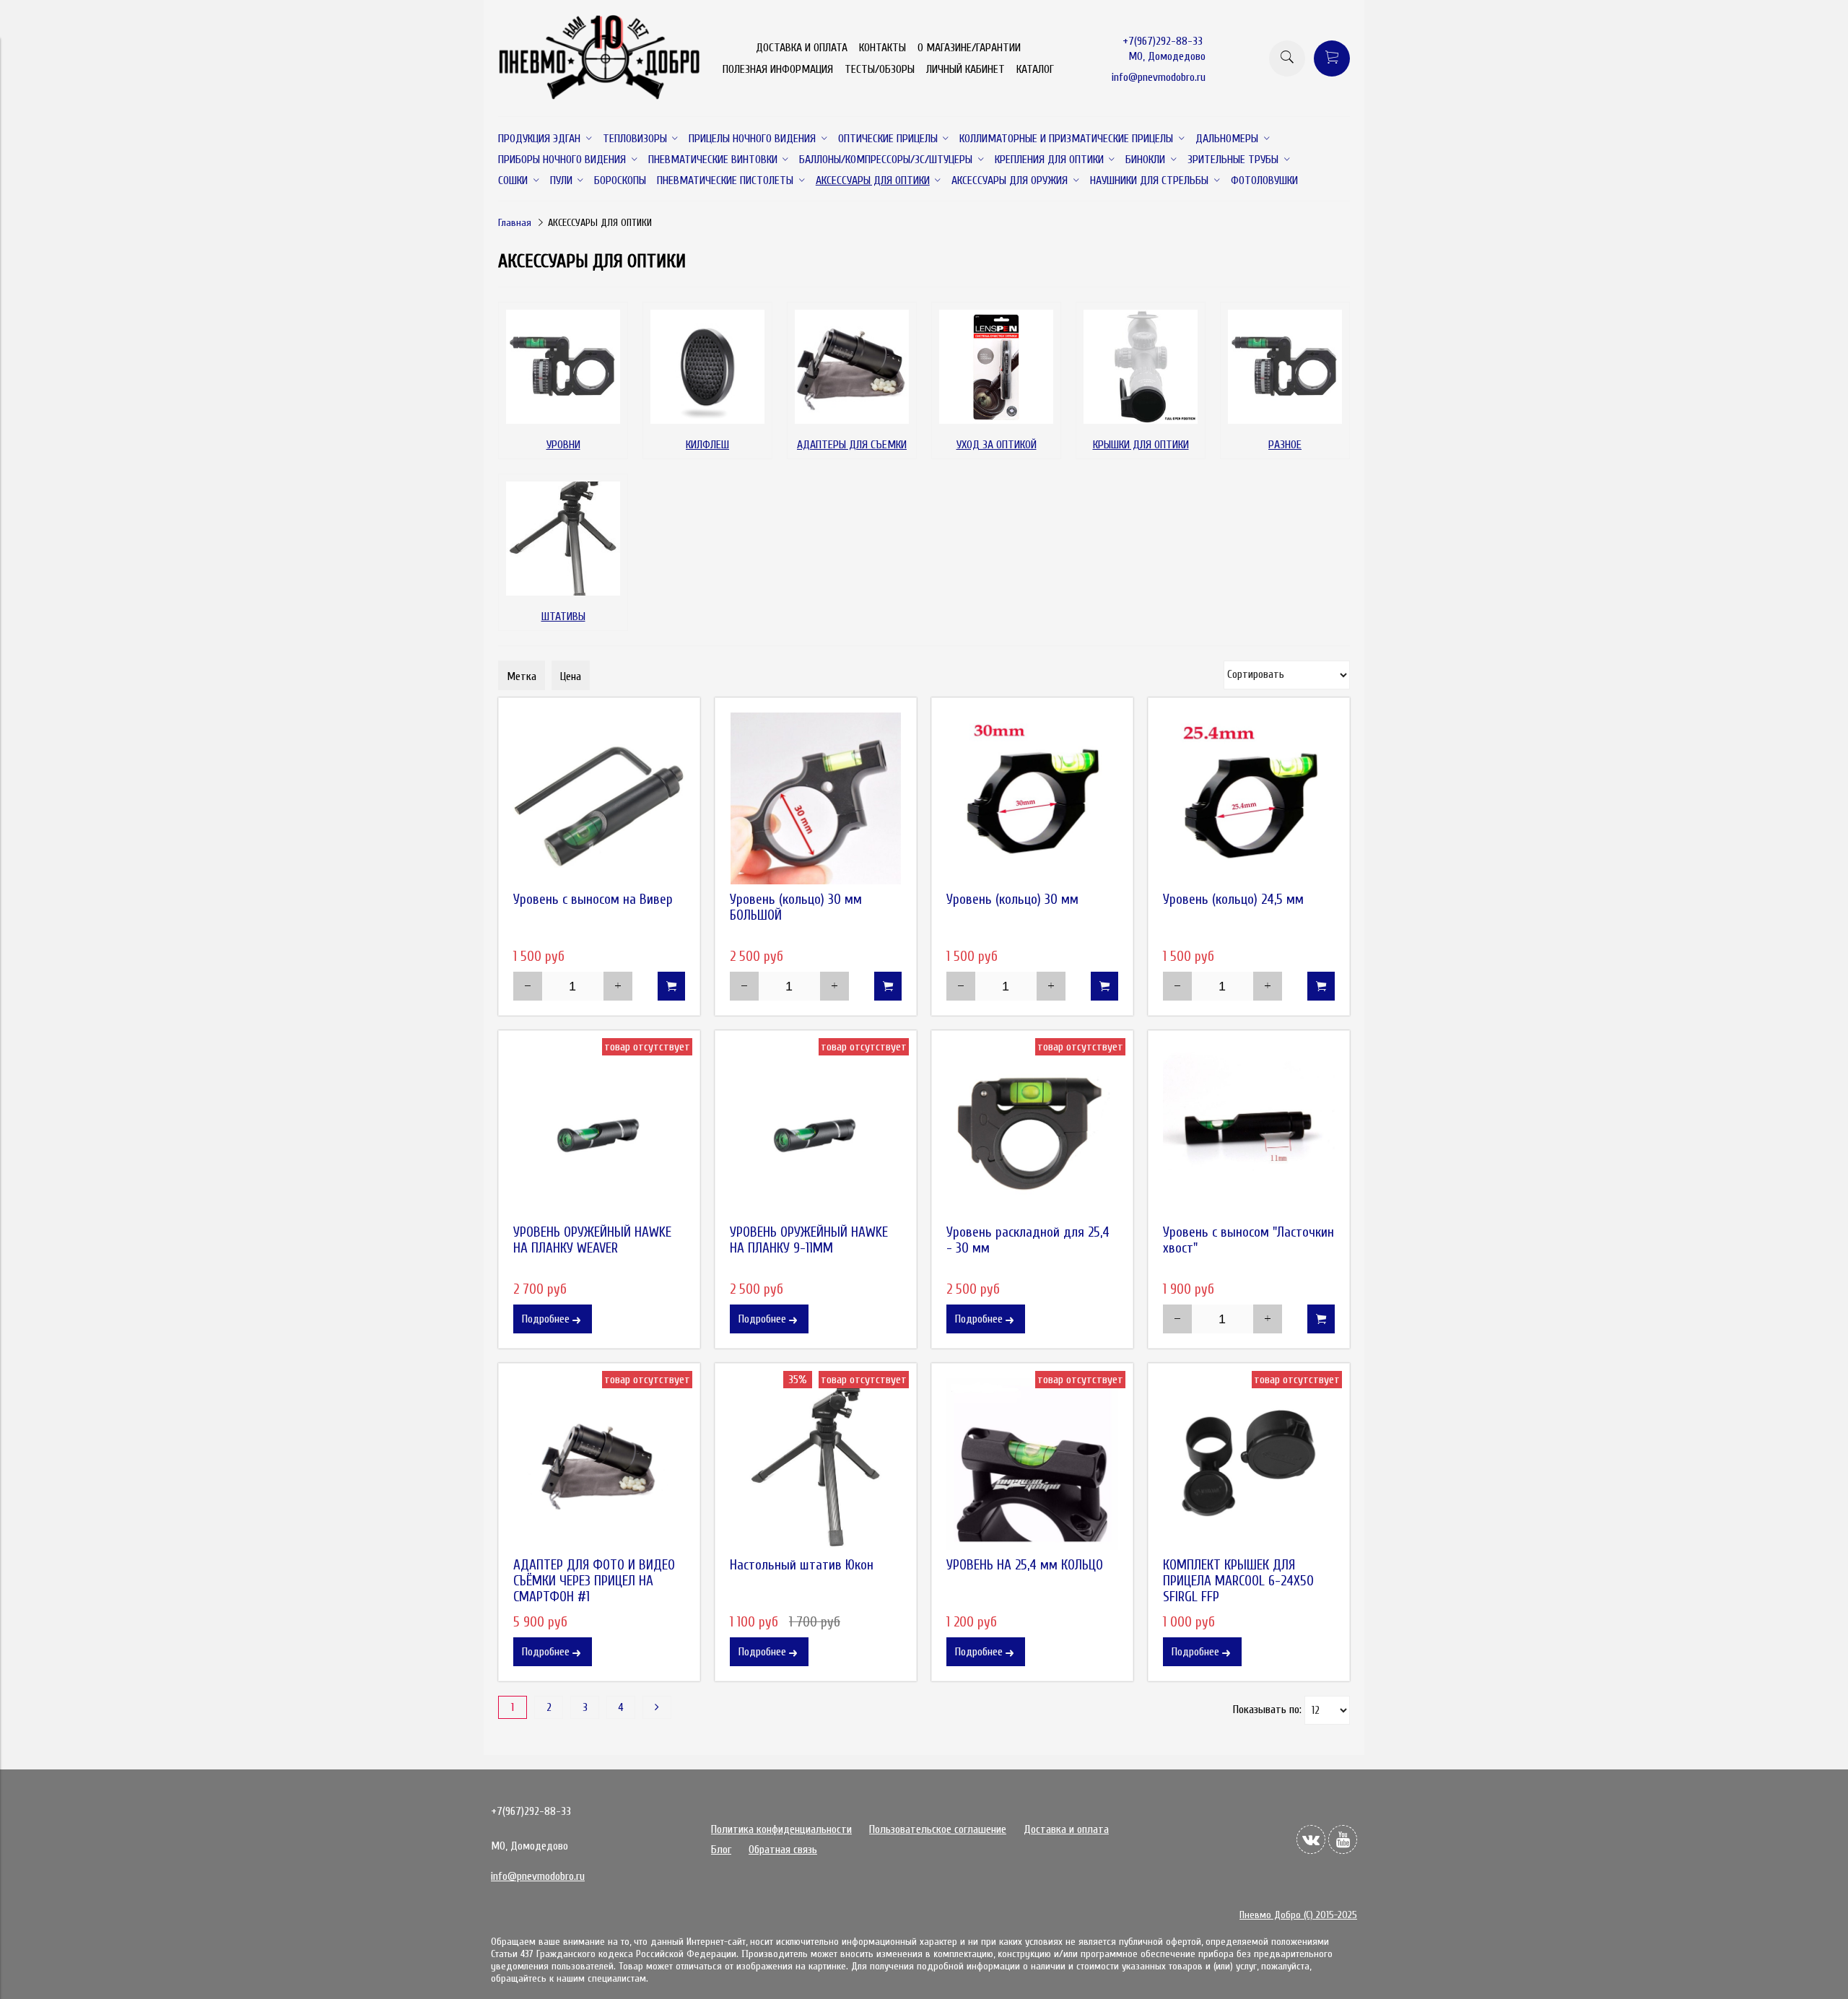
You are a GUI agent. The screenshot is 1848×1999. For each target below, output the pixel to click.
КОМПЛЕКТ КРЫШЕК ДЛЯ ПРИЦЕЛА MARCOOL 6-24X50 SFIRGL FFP (1238, 1581)
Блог (721, 1850)
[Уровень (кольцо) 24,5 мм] (1249, 798)
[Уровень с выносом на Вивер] (599, 798)
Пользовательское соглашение (938, 1829)
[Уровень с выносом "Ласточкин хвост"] (1249, 1131)
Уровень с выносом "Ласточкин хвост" (1248, 1240)
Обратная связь (783, 1850)
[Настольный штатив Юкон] (816, 1464)
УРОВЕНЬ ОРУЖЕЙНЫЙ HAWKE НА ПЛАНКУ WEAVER (592, 1240)
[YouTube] (1343, 1839)
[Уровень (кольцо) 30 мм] (1032, 798)
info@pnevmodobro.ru (1159, 77)
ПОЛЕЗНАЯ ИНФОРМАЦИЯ (778, 69)
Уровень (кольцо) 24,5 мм (1233, 900)
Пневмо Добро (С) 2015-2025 (1298, 1915)
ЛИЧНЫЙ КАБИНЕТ (966, 69)
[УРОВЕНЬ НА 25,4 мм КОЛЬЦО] (1032, 1464)
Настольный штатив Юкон (802, 1565)
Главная (515, 223)
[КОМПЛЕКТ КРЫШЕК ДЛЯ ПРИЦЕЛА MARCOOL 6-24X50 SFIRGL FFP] (1249, 1464)
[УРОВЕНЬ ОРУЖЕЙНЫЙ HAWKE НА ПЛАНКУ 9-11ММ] (816, 1131)
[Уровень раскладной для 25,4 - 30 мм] (1032, 1131)
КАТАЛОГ (1035, 69)
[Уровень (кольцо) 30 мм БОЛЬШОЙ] (816, 798)
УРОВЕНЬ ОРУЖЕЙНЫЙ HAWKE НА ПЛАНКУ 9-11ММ (809, 1240)
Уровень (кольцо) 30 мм (1012, 900)
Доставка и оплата (1066, 1829)
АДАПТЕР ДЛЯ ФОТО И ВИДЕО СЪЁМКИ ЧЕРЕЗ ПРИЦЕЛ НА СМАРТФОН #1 (594, 1581)
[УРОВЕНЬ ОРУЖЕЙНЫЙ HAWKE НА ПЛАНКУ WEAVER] (599, 1131)
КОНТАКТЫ (882, 48)
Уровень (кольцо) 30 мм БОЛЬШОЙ (796, 907)
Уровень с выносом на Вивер (593, 900)
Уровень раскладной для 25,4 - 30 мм (1028, 1240)
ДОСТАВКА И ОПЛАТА (802, 48)
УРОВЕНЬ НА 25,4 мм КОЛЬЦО (1025, 1565)
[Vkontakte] (1311, 1839)
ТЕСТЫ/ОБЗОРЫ (880, 69)
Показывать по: (1267, 1710)
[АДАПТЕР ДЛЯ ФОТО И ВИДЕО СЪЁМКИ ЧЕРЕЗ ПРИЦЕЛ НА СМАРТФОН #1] (599, 1464)
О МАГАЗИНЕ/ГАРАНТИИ (969, 48)
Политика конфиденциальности (781, 1829)
